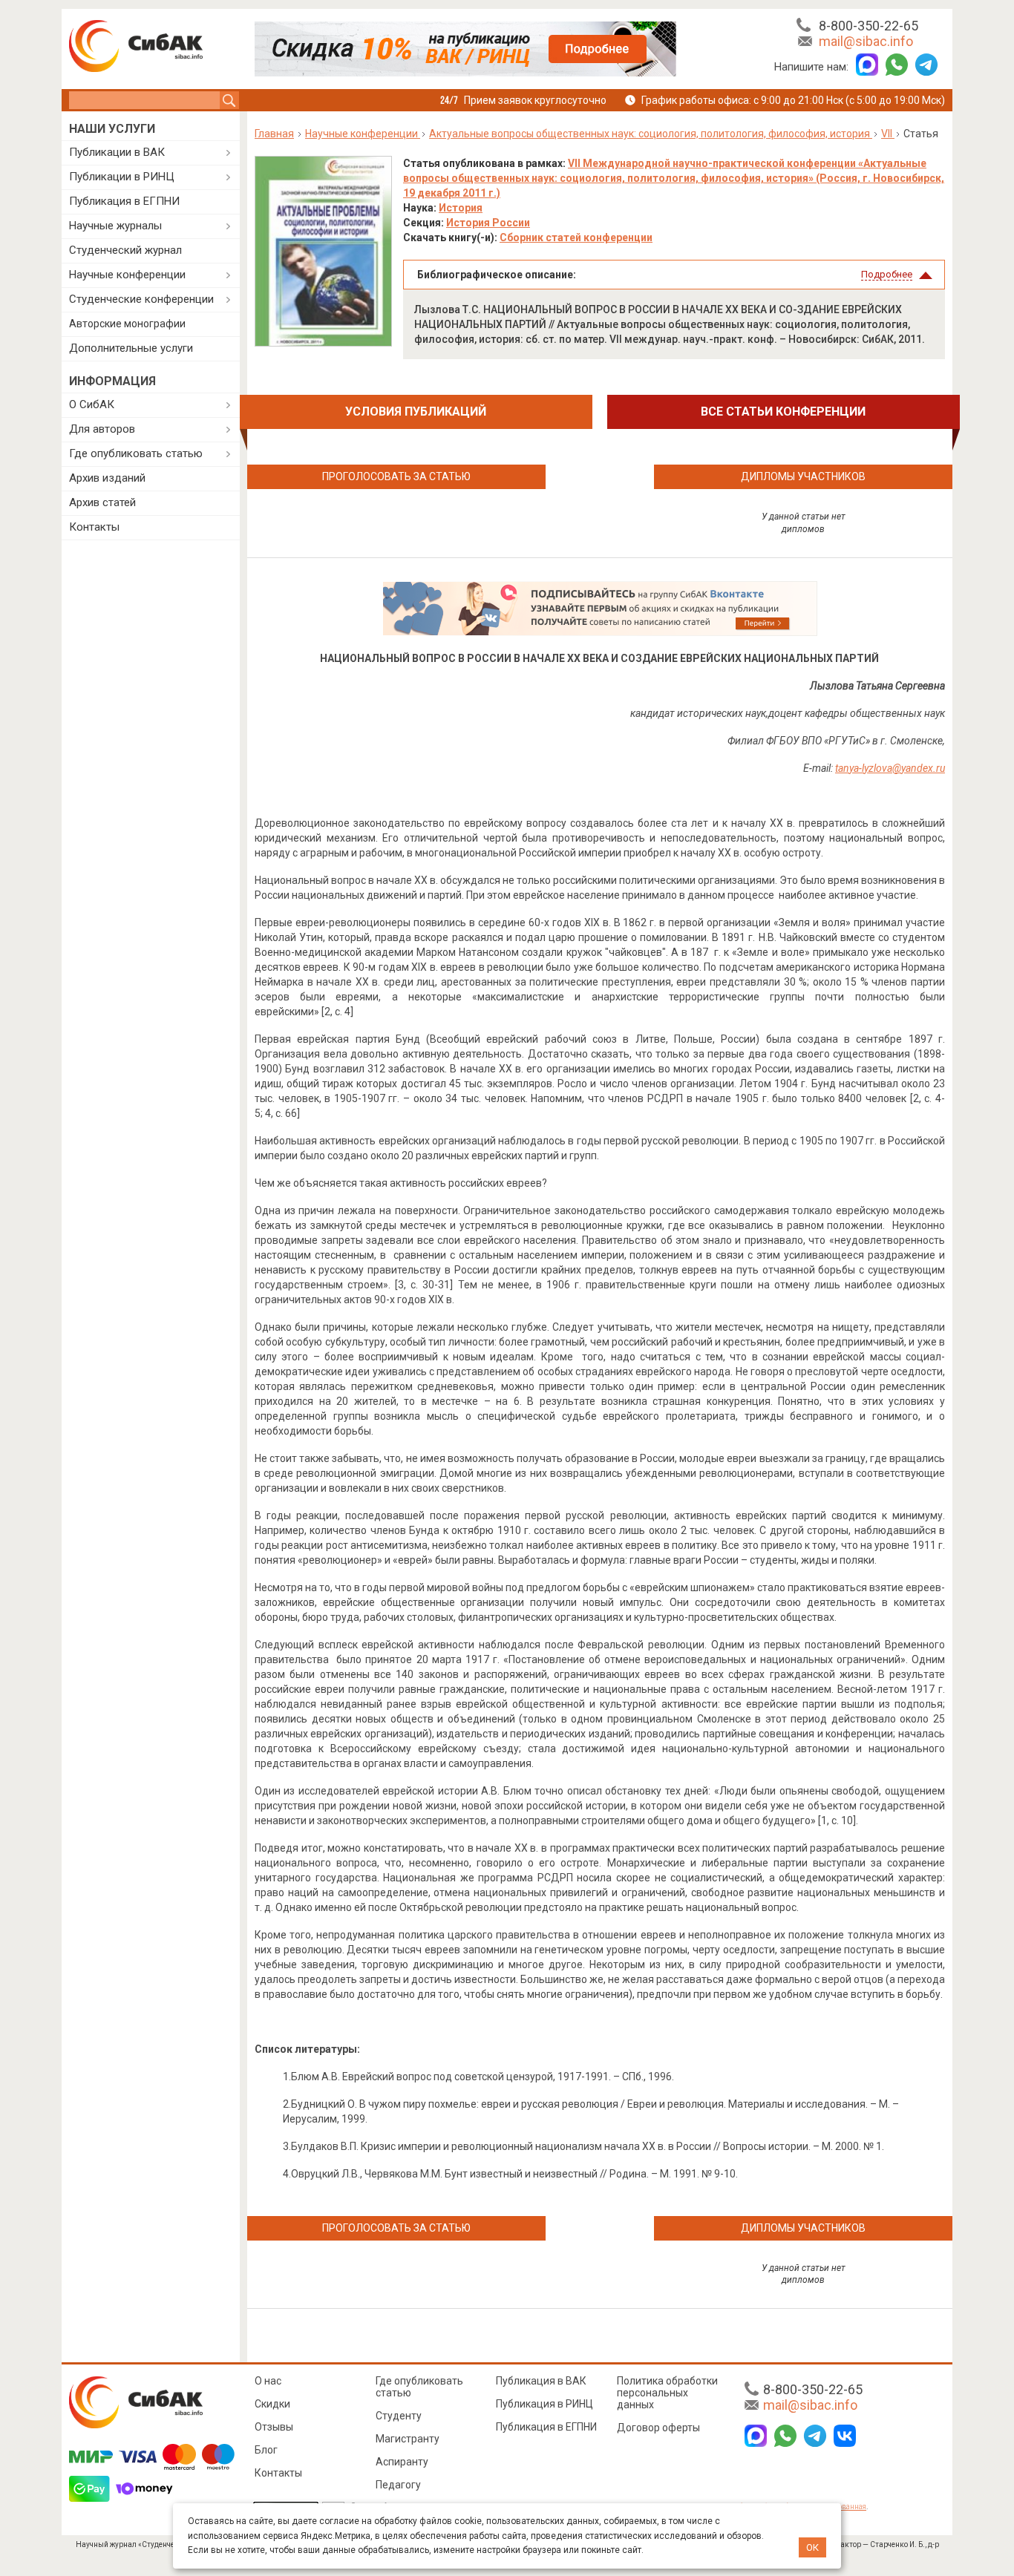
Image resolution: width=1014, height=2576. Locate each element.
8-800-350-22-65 (869, 26)
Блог (266, 2450)
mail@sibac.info (866, 41)
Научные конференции (127, 275)
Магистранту (408, 2439)
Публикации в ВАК (117, 152)
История (461, 208)
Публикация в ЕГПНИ (124, 201)
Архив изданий (107, 478)
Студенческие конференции (141, 299)
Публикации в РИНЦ (122, 177)
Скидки (272, 2404)
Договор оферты (658, 2428)
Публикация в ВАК (541, 2381)
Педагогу (398, 2485)
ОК (812, 2547)
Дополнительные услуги (131, 348)
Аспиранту (402, 2462)
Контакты (94, 527)
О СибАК (92, 404)
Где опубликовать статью (136, 453)
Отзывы (274, 2427)
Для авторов (102, 429)
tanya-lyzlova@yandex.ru (890, 768)
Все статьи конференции (783, 412)
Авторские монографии (127, 324)
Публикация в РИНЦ (544, 2404)
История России (488, 223)
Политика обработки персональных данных (667, 2393)
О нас (268, 2381)
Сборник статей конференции (576, 237)
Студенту (399, 2416)
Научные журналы (115, 226)
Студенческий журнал (125, 250)
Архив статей (102, 502)
